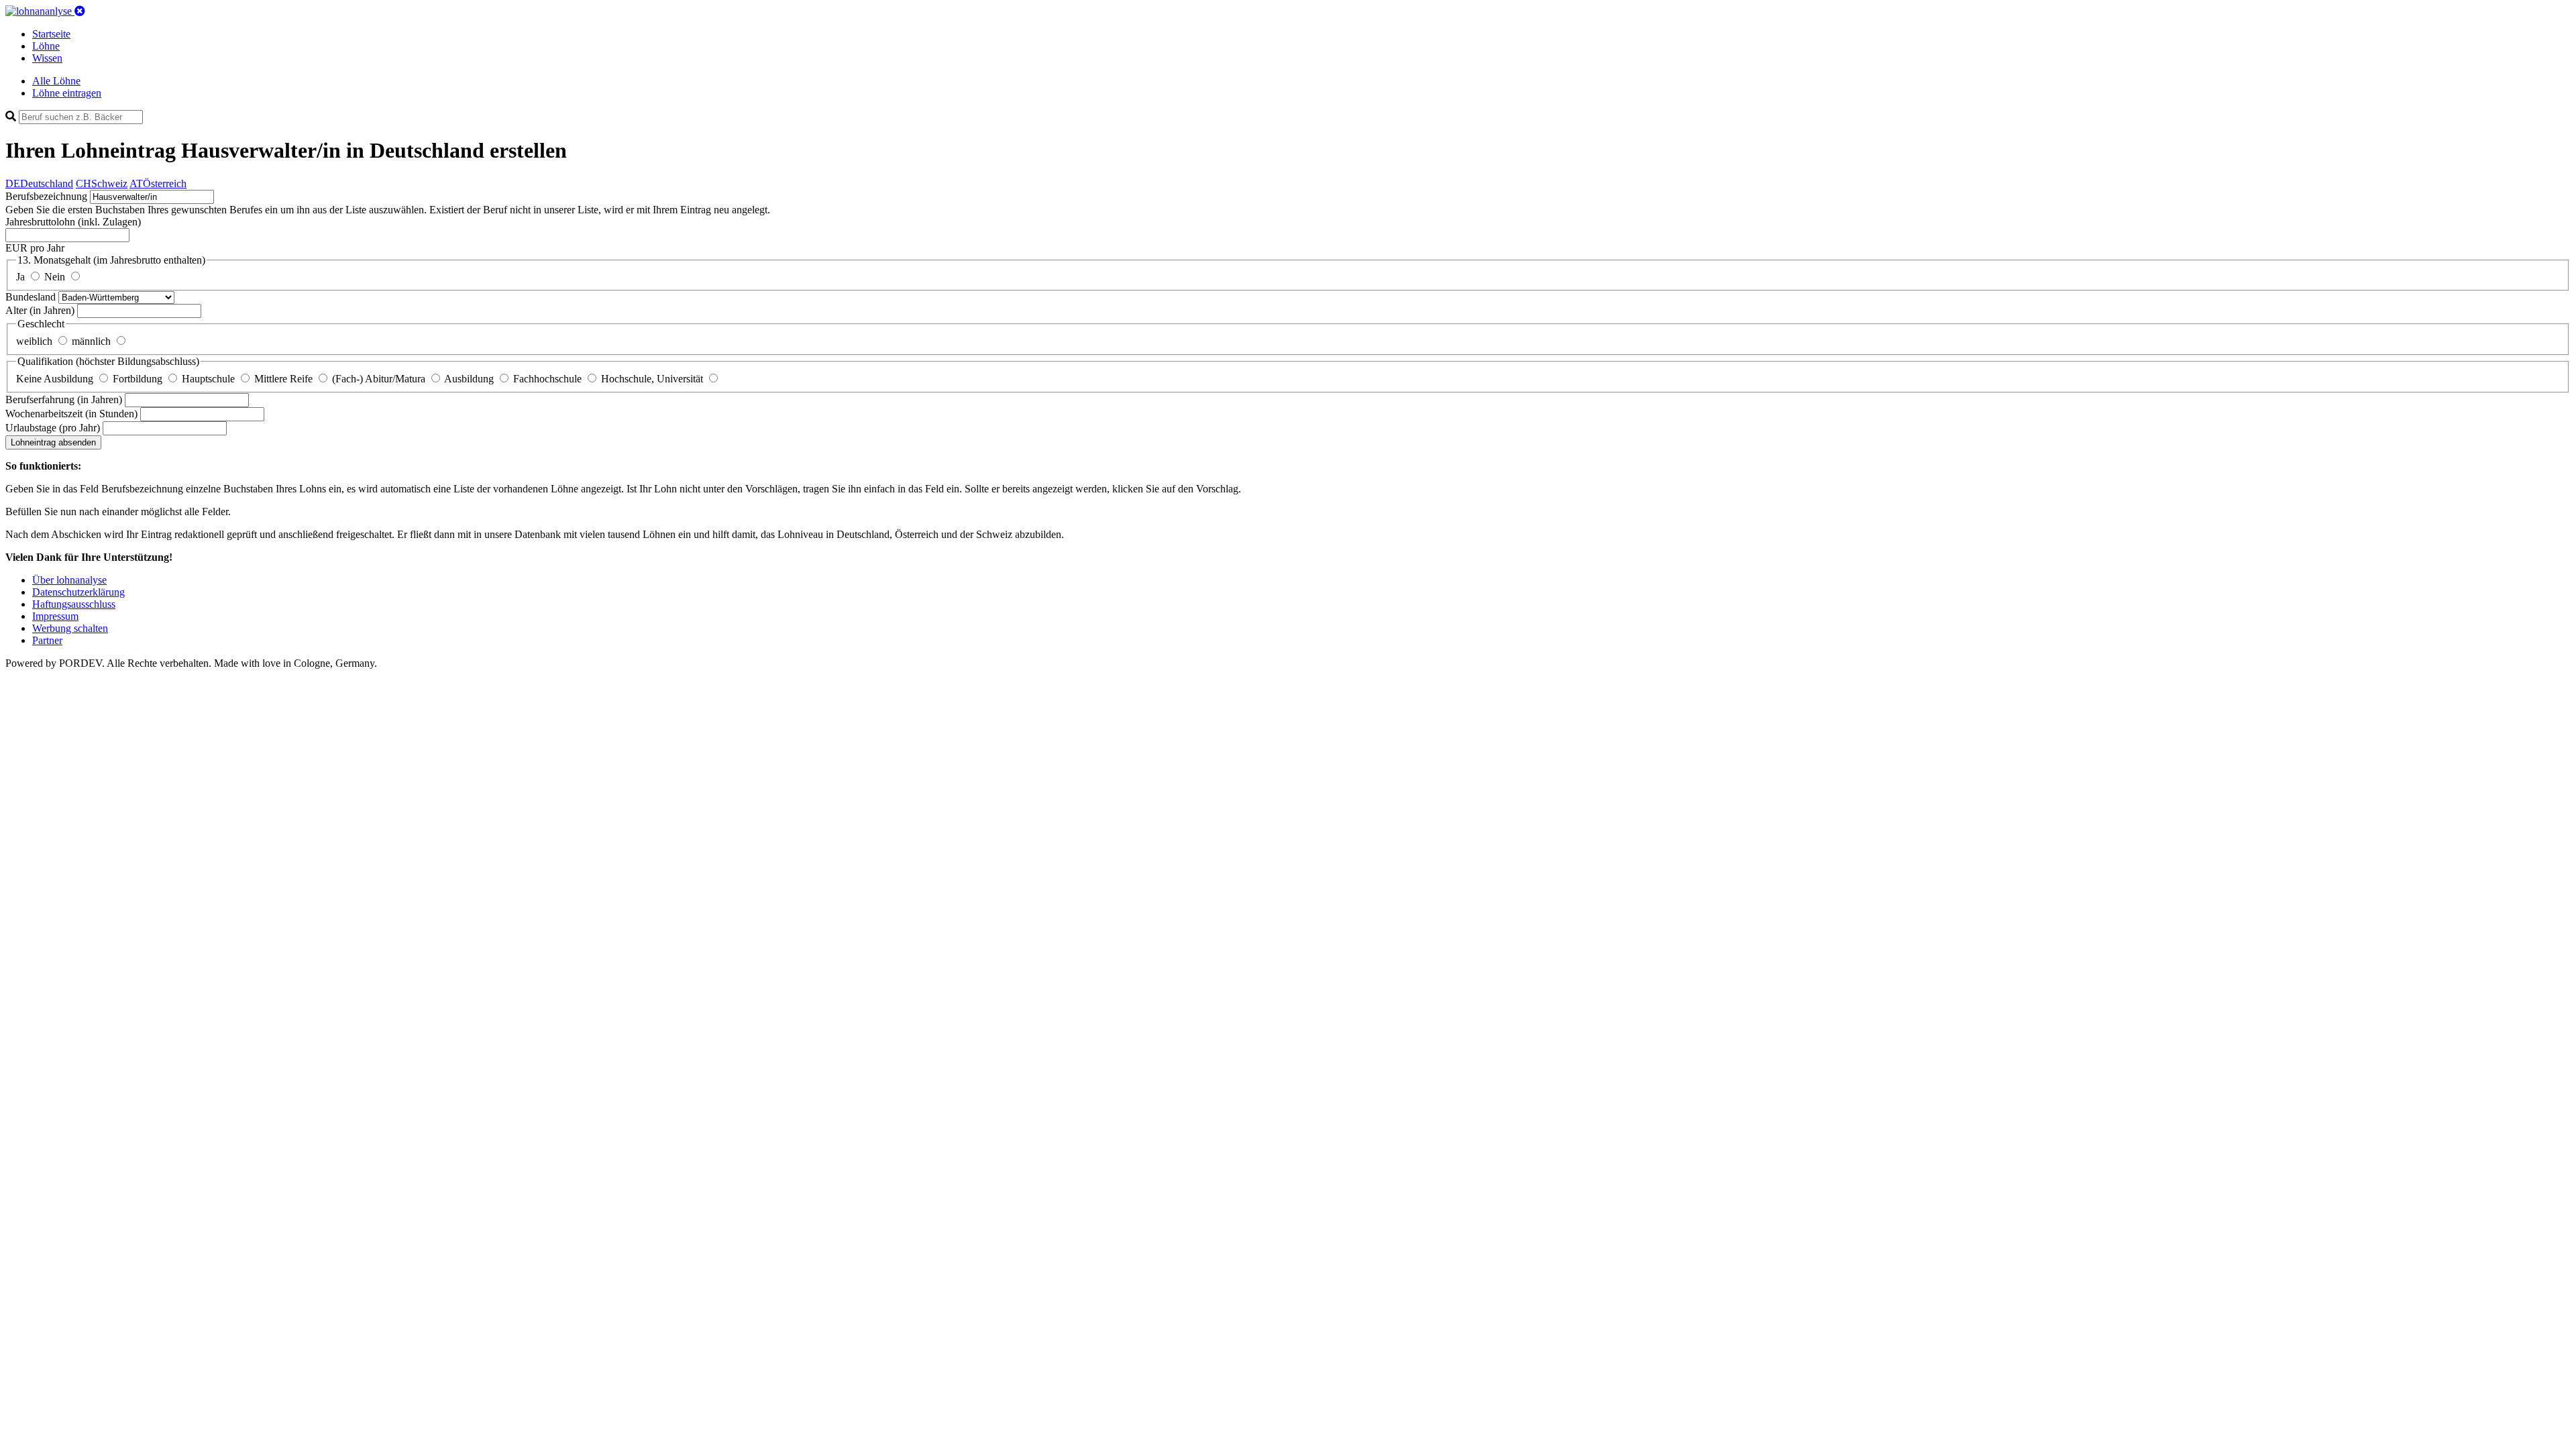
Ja (22, 277)
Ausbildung (470, 379)
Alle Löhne (56, 81)
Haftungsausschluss (74, 604)
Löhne (46, 46)
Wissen (47, 58)
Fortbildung (139, 379)
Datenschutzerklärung (78, 592)
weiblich (36, 341)
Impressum (55, 616)
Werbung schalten (70, 628)
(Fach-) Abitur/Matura (380, 379)
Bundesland (32, 297)
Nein (56, 277)
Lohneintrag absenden (53, 442)
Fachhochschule (549, 379)
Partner (47, 640)
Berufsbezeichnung (46, 196)
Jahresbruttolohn (73, 222)
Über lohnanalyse (69, 580)
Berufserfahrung (64, 399)
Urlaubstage (53, 428)
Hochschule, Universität (653, 379)
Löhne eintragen (67, 93)
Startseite (51, 34)
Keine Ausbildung (56, 379)
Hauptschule (210, 379)
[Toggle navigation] (80, 11)
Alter (40, 310)
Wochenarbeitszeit (71, 414)
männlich (93, 341)
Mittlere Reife (285, 379)
